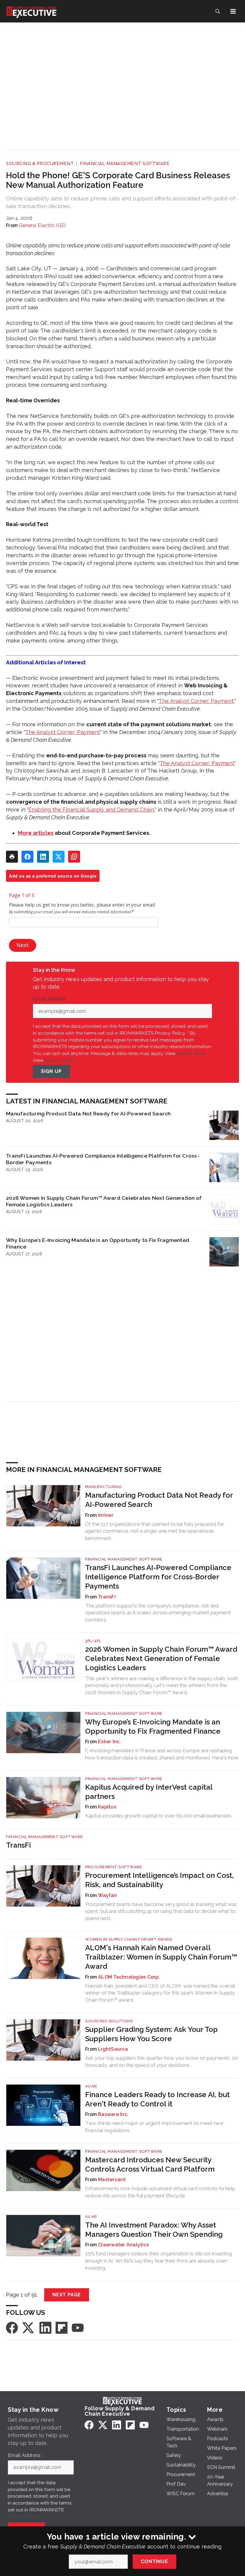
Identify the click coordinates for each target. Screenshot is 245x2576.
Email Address (51, 999)
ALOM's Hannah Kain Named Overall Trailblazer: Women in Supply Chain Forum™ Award (161, 1957)
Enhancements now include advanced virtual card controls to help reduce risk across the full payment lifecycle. (160, 2192)
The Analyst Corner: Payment (196, 701)
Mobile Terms (192, 1053)
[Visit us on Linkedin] (45, 2327)
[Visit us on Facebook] (12, 2327)
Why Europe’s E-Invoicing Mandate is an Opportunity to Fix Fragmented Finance (98, 1243)
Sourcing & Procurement (40, 164)
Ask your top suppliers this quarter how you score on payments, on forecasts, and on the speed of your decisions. (161, 2062)
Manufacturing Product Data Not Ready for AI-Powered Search (88, 1113)
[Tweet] (59, 857)
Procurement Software (114, 1867)
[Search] (218, 11)
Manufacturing (104, 1487)
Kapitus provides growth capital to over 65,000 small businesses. (159, 1816)
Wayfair (108, 1895)
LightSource (113, 2049)
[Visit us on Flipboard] (62, 2327)
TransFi (107, 1597)
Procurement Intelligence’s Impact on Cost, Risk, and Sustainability (159, 1880)
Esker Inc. (110, 1742)
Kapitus (107, 1807)
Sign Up (51, 1071)
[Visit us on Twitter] (29, 2327)
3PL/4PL (93, 1641)
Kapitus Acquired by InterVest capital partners (149, 1792)
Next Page (67, 2295)
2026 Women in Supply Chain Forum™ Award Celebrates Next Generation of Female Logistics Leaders (104, 1201)
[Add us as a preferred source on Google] (74, 857)
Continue (154, 2561)
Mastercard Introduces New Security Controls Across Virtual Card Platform (150, 2164)
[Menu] (233, 11)
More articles (36, 833)
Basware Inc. (113, 2114)
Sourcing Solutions (109, 2021)
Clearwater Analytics (123, 2245)
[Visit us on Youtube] (78, 2327)
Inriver (106, 1515)
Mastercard (112, 2180)
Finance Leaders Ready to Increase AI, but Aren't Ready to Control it (157, 2099)
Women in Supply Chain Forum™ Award (129, 1939)
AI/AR (91, 2086)
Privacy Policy (60, 1060)
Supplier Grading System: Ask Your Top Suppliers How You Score (151, 2034)
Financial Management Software (125, 164)
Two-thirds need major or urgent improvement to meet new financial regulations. (154, 2127)
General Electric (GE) (42, 225)
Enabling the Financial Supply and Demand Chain (91, 810)
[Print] (12, 857)
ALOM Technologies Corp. (129, 1977)
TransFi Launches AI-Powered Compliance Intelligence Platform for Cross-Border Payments (103, 1159)
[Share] (27, 857)
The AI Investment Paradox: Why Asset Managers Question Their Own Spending (154, 2230)
